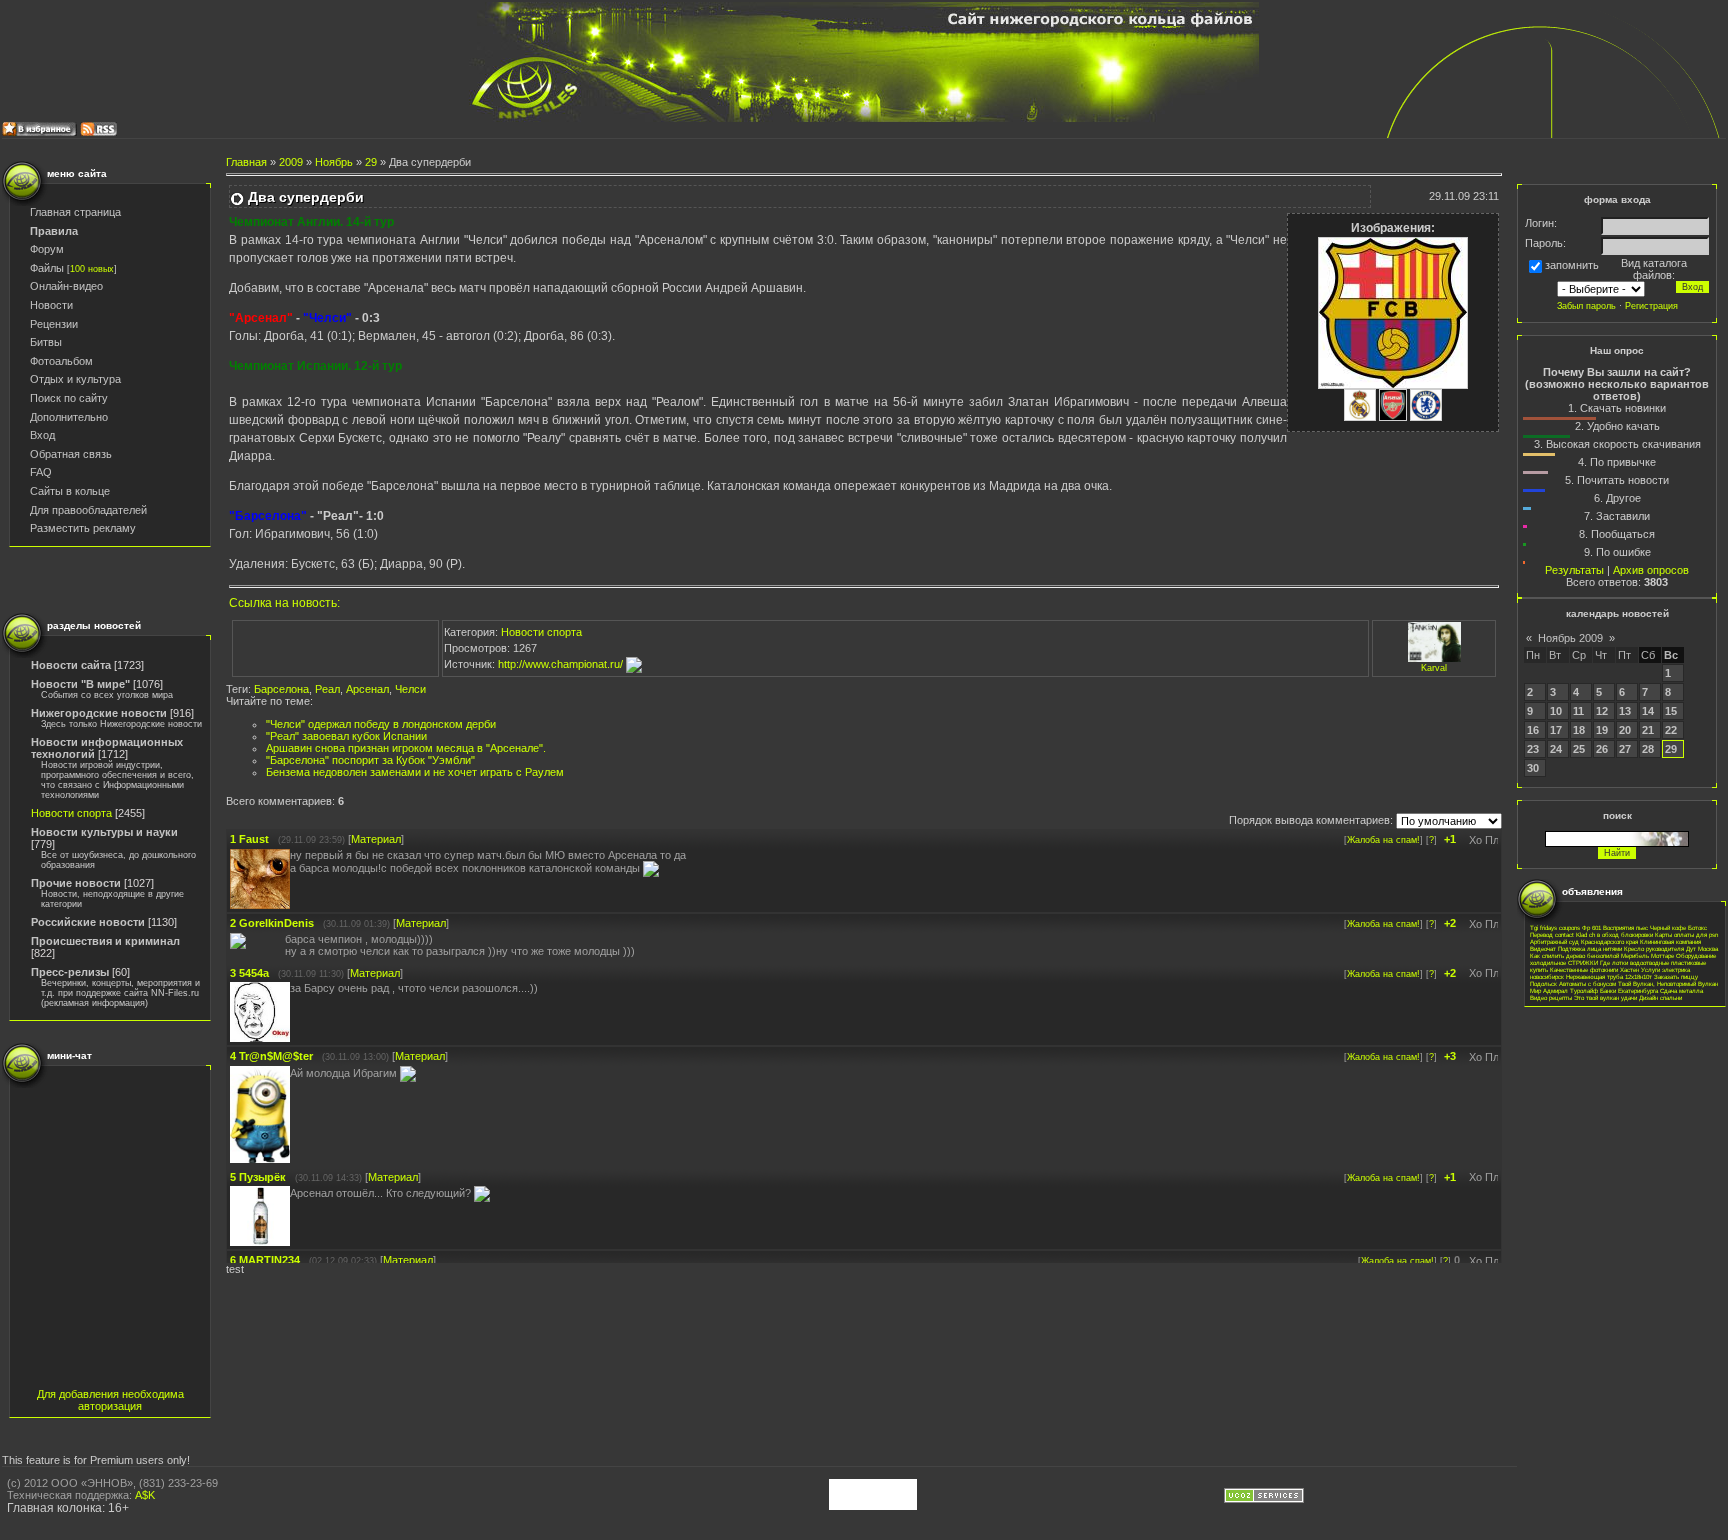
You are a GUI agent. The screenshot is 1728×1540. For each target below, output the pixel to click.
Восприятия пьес (1625, 927)
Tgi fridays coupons (1555, 927)
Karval (1434, 668)
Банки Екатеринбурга (1629, 990)
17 (1556, 730)
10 (1556, 711)
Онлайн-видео (66, 286)
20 (1625, 730)
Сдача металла (1681, 990)
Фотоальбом (61, 361)
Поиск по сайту (69, 398)
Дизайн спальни (1660, 997)
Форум (47, 249)
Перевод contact (1552, 934)
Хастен (1629, 969)
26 (1602, 749)
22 (1671, 730)
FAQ (41, 472)
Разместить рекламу (83, 528)
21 (1648, 730)
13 (1625, 711)
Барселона (281, 689)
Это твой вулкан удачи (1605, 997)
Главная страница (75, 212)
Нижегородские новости (99, 713)
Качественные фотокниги (1584, 969)
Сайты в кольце (70, 491)
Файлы (47, 268)
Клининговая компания (1670, 941)
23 (1533, 749)
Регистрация (1651, 306)
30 (1533, 768)
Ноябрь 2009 (1570, 638)
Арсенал (367, 689)
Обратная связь (71, 454)
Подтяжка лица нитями (1590, 948)
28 (1648, 749)
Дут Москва (1702, 948)
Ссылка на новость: (284, 603)
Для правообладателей (88, 510)
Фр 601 (1591, 927)
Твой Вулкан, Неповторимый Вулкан (1668, 983)
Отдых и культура (75, 379)
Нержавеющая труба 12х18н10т (1609, 976)
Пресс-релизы (70, 972)
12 (1602, 711)
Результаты (1574, 570)
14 (1648, 711)
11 (1578, 711)
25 (1579, 749)
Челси (410, 689)
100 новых (92, 269)
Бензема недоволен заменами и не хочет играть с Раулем (415, 772)
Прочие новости (76, 883)
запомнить (1572, 266)
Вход (42, 435)
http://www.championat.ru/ (562, 664)
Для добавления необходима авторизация (110, 1400)
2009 (291, 162)
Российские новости (88, 922)
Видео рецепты (1551, 997)
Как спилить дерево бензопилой (1574, 955)
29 (371, 162)
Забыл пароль (1586, 306)
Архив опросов (1651, 570)
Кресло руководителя (1654, 948)
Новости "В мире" (80, 684)
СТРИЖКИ (1583, 962)
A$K (145, 1495)
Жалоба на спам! (1383, 840)
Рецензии (54, 324)
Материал (376, 839)
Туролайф (1584, 990)
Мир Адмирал (1549, 990)
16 (1533, 730)
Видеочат (1543, 948)
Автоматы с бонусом (1587, 983)
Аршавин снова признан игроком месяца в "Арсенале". (406, 748)
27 (1625, 749)
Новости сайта (71, 665)
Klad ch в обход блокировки (1614, 934)
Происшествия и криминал (105, 941)
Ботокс (1697, 927)
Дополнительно (69, 417)
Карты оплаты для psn (1686, 934)
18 (1579, 730)
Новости (51, 305)
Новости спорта (71, 813)
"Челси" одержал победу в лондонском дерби (381, 724)
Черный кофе (1668, 927)
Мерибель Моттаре (1647, 955)
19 (1602, 730)
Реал (327, 689)
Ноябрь (334, 162)
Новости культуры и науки (104, 832)
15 (1671, 711)
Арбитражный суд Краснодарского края (1584, 941)
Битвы (46, 342)
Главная (246, 162)
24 (1556, 749)
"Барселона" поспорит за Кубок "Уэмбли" (370, 760)
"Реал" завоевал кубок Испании (346, 736)
